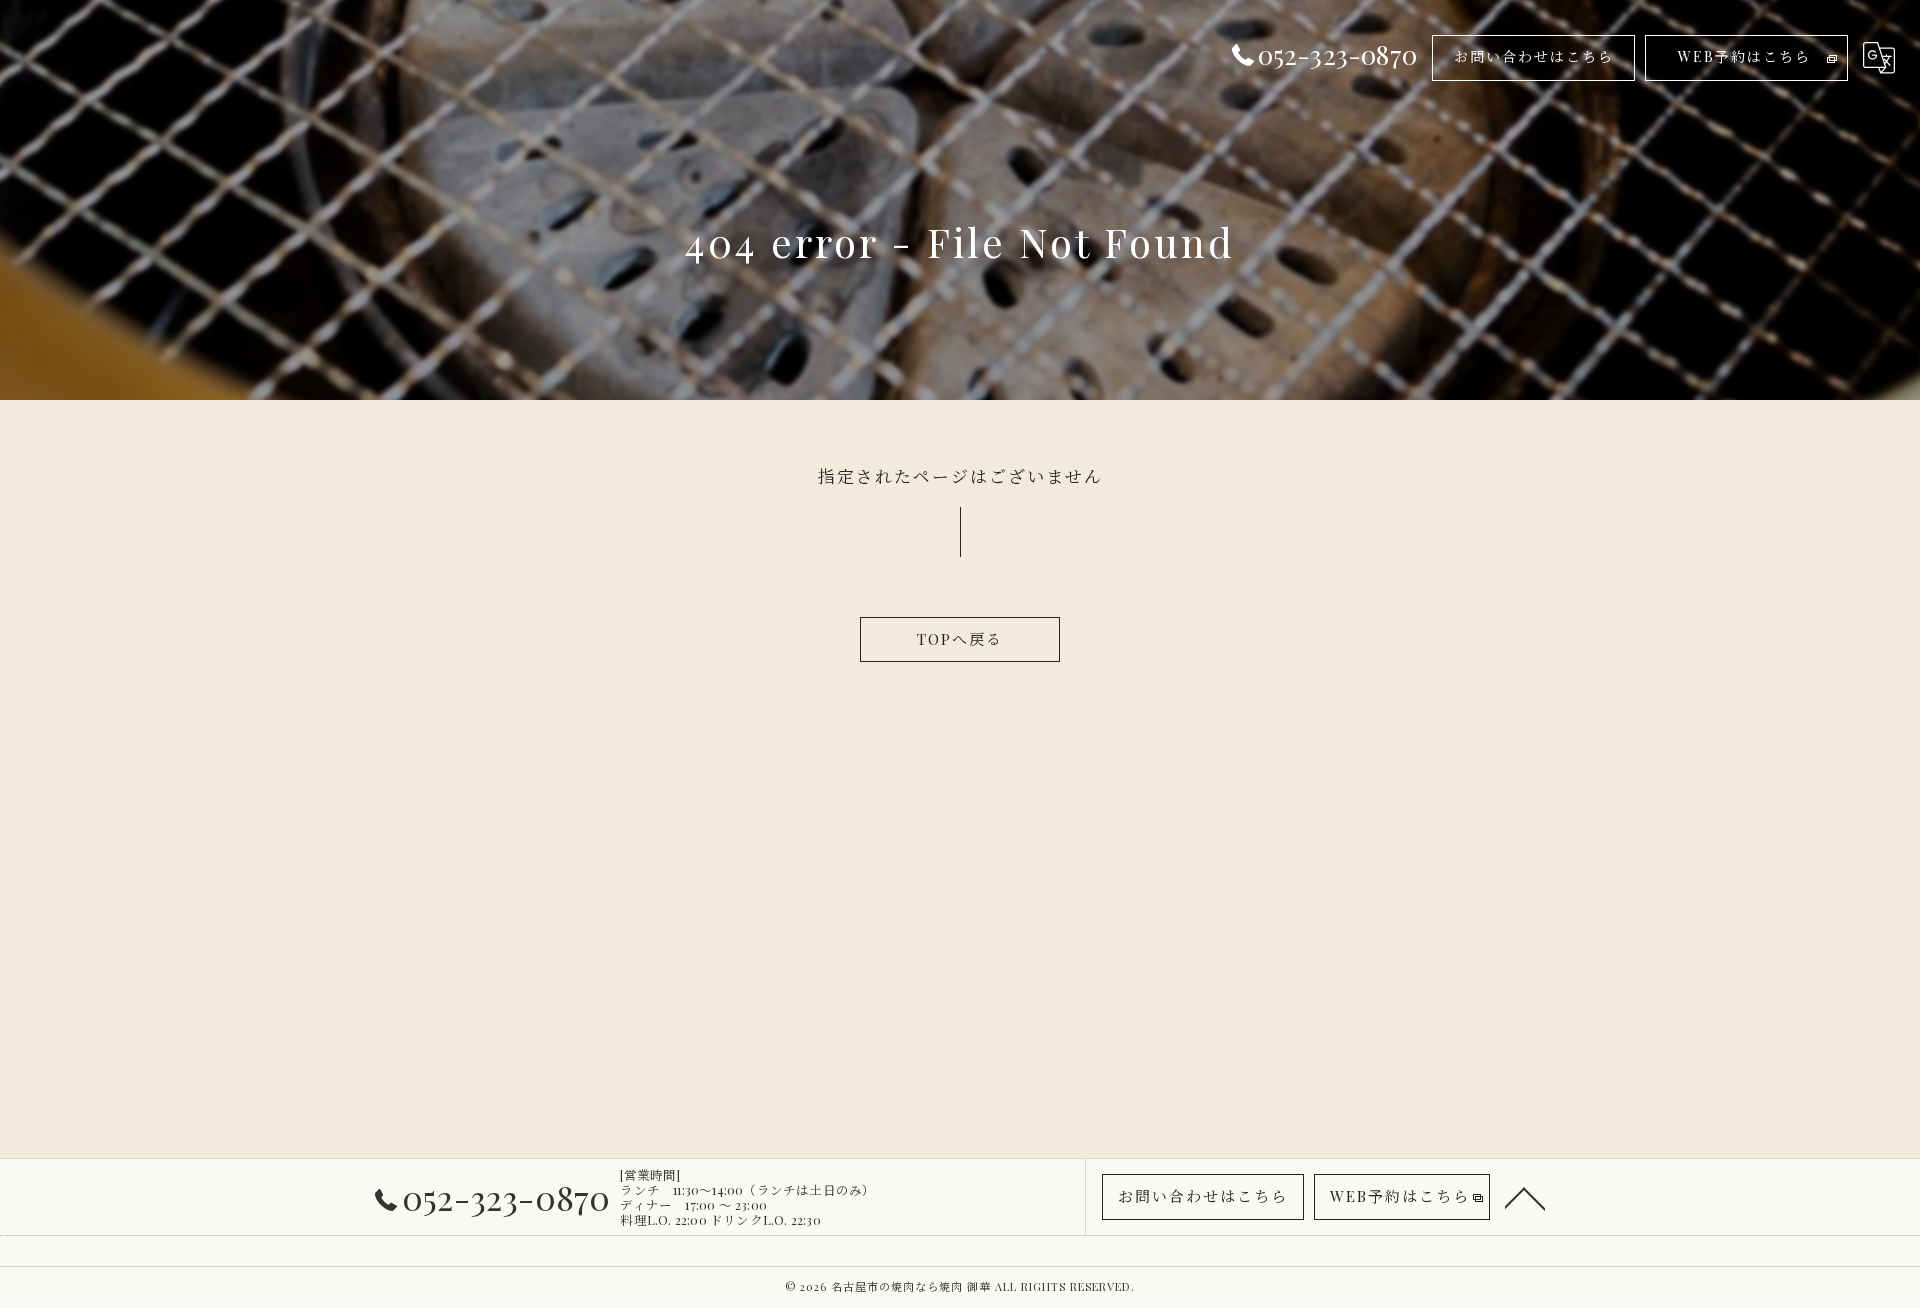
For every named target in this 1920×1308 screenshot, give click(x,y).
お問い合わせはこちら (1534, 56)
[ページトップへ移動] (1525, 1197)
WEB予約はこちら (1744, 56)
